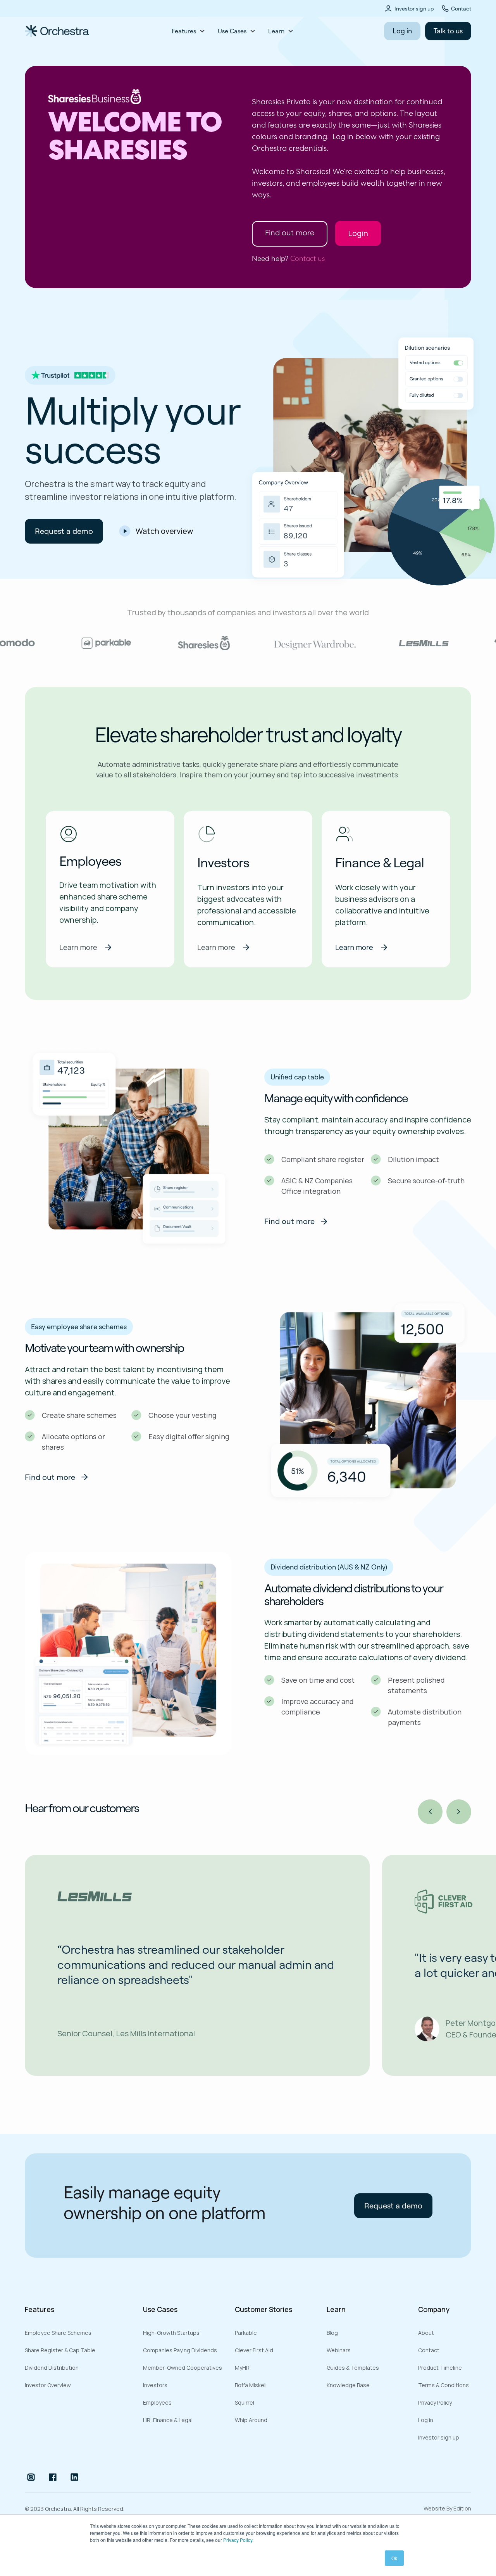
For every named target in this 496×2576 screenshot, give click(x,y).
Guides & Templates (353, 2368)
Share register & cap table (60, 2350)
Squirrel (245, 2402)
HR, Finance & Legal (168, 2420)
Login (358, 233)
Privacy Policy (238, 2540)
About (426, 2333)
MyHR (242, 2368)
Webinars (339, 2350)
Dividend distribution (52, 2368)
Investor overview (48, 2385)
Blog (332, 2333)
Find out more (290, 234)
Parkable (246, 2333)
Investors (155, 2385)
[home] (83, 31)
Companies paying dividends (180, 2350)
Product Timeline (440, 2368)
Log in (402, 31)
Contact (461, 9)
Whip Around (251, 2420)
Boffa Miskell (251, 2385)
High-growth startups (171, 2333)
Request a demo (64, 531)
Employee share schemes (58, 2333)
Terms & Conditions (443, 2385)
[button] (189, 31)
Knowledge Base (348, 2385)
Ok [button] (394, 2558)
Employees (157, 2402)
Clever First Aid (254, 2350)
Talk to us (448, 31)
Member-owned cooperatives (183, 2368)
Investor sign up (414, 9)
